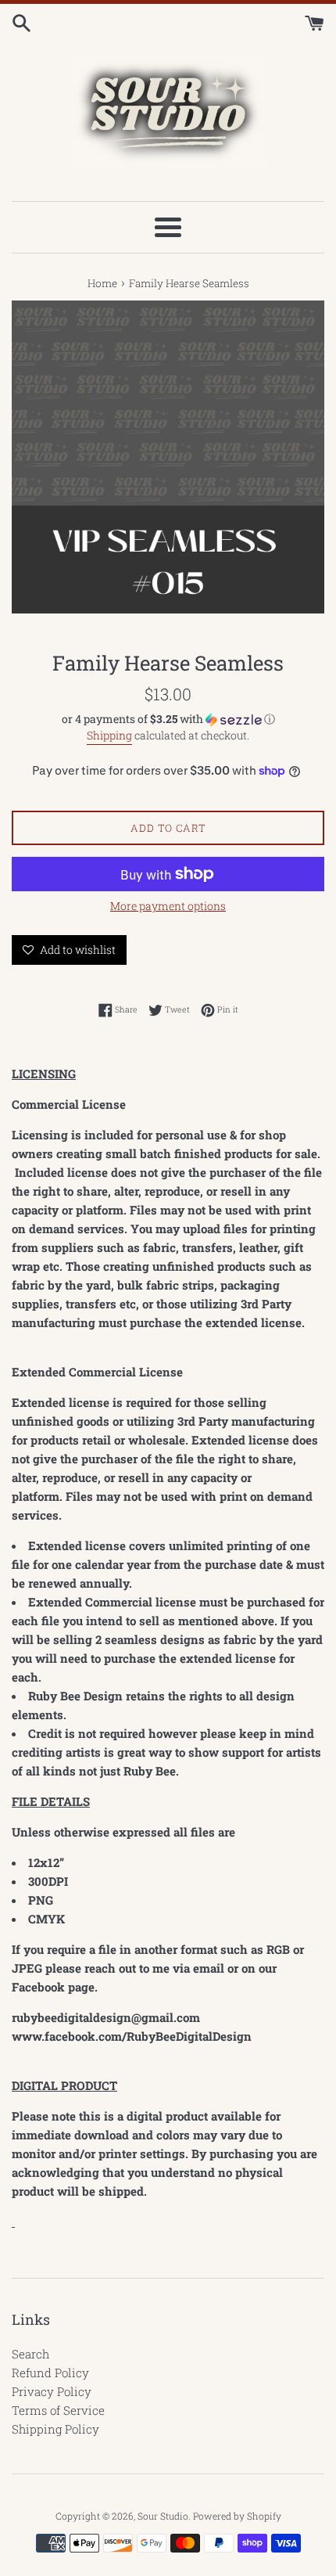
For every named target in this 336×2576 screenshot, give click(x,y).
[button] (168, 719)
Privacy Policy (52, 2391)
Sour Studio (163, 2516)
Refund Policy (50, 2373)
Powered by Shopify (237, 2516)
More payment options (168, 906)
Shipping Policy (55, 2429)
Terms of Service (58, 2410)
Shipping (109, 735)
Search (30, 2354)
